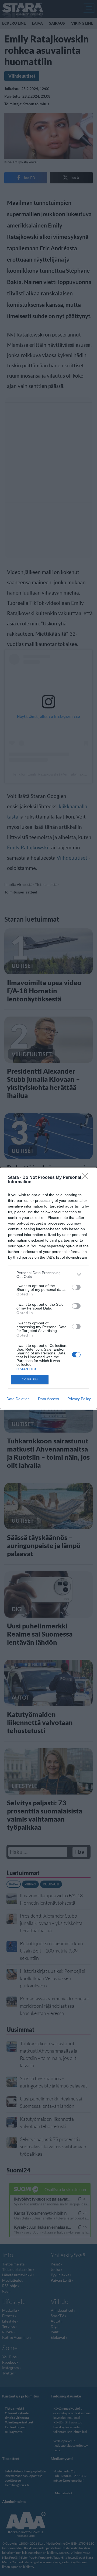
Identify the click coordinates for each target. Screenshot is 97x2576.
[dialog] (48, 1288)
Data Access (48, 1399)
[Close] (86, 1178)
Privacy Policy (79, 1399)
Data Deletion (18, 1399)
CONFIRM (30, 1379)
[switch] (76, 1287)
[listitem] (48, 1275)
